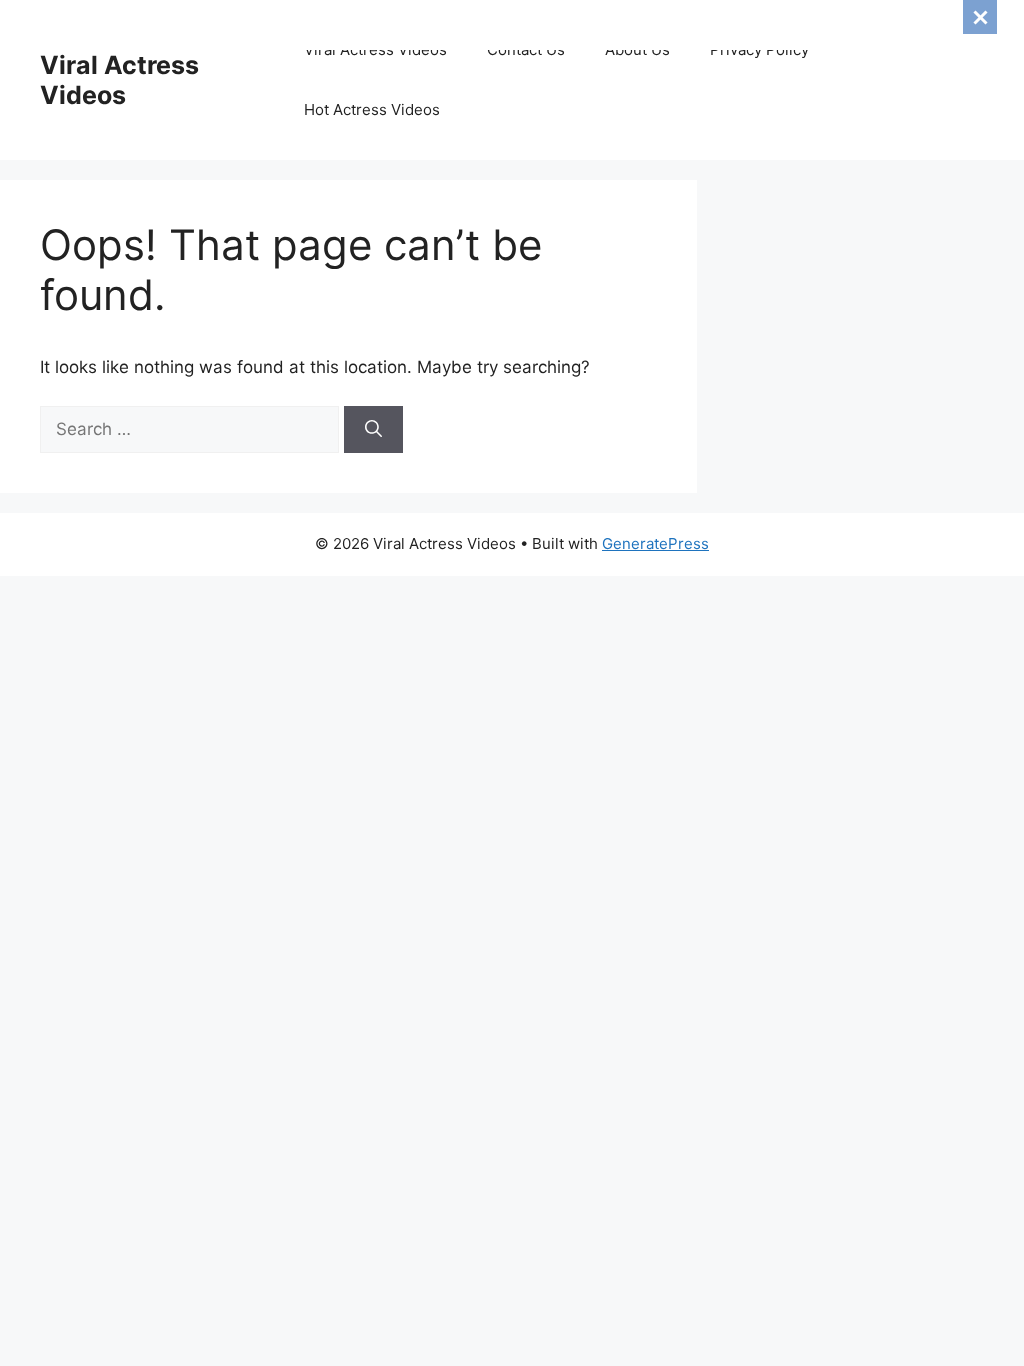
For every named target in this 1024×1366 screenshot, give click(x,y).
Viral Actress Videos (119, 80)
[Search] (373, 430)
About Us (637, 49)
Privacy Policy (759, 49)
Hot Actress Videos (372, 109)
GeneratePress (655, 543)
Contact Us (526, 49)
